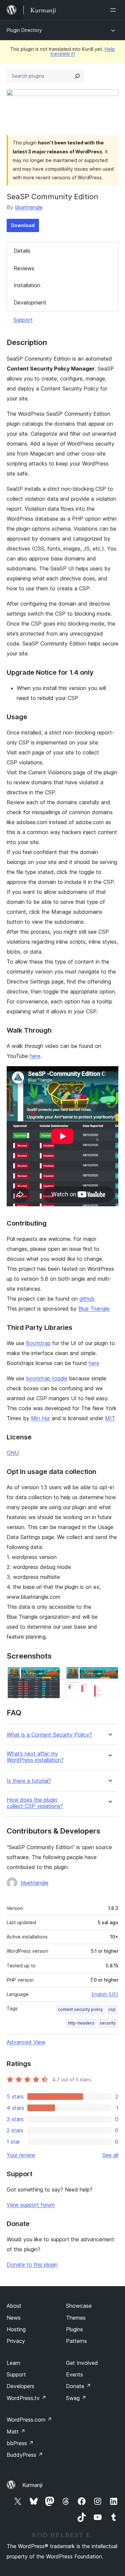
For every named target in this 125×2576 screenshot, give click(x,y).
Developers (20, 2386)
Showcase (79, 2306)
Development (30, 302)
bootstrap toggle (47, 1378)
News (14, 2318)
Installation (27, 285)
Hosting (16, 2329)
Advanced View (26, 2042)
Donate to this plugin (32, 2265)
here (35, 1056)
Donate (78, 2386)
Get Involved (82, 2363)
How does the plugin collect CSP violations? (35, 1803)
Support (23, 320)
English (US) (105, 1994)
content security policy (80, 2009)
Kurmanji (32, 2485)
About (14, 2306)
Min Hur (40, 1418)
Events (74, 2374)
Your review (21, 2155)
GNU (13, 1453)
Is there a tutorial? (29, 1781)
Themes (76, 2318)
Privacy (16, 2341)
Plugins (74, 2329)
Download (23, 225)
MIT (110, 1418)
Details (22, 251)
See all (110, 2155)
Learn (13, 2363)
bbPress (20, 2443)
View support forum (31, 2205)
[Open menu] (114, 10)
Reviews (24, 268)
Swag (76, 2398)
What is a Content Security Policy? (49, 1735)
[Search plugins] (77, 76)
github (87, 1299)
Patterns (76, 2341)
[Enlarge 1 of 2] (51, 1676)
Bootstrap (38, 1343)
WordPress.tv (26, 2398)
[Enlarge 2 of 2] (109, 1676)
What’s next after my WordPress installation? (35, 1757)
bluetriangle (29, 207)
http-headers (81, 2023)
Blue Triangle (94, 1309)
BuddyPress (25, 2455)
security (108, 2023)
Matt (16, 2432)
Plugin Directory (24, 30)
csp (112, 2009)
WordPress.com (29, 2420)
